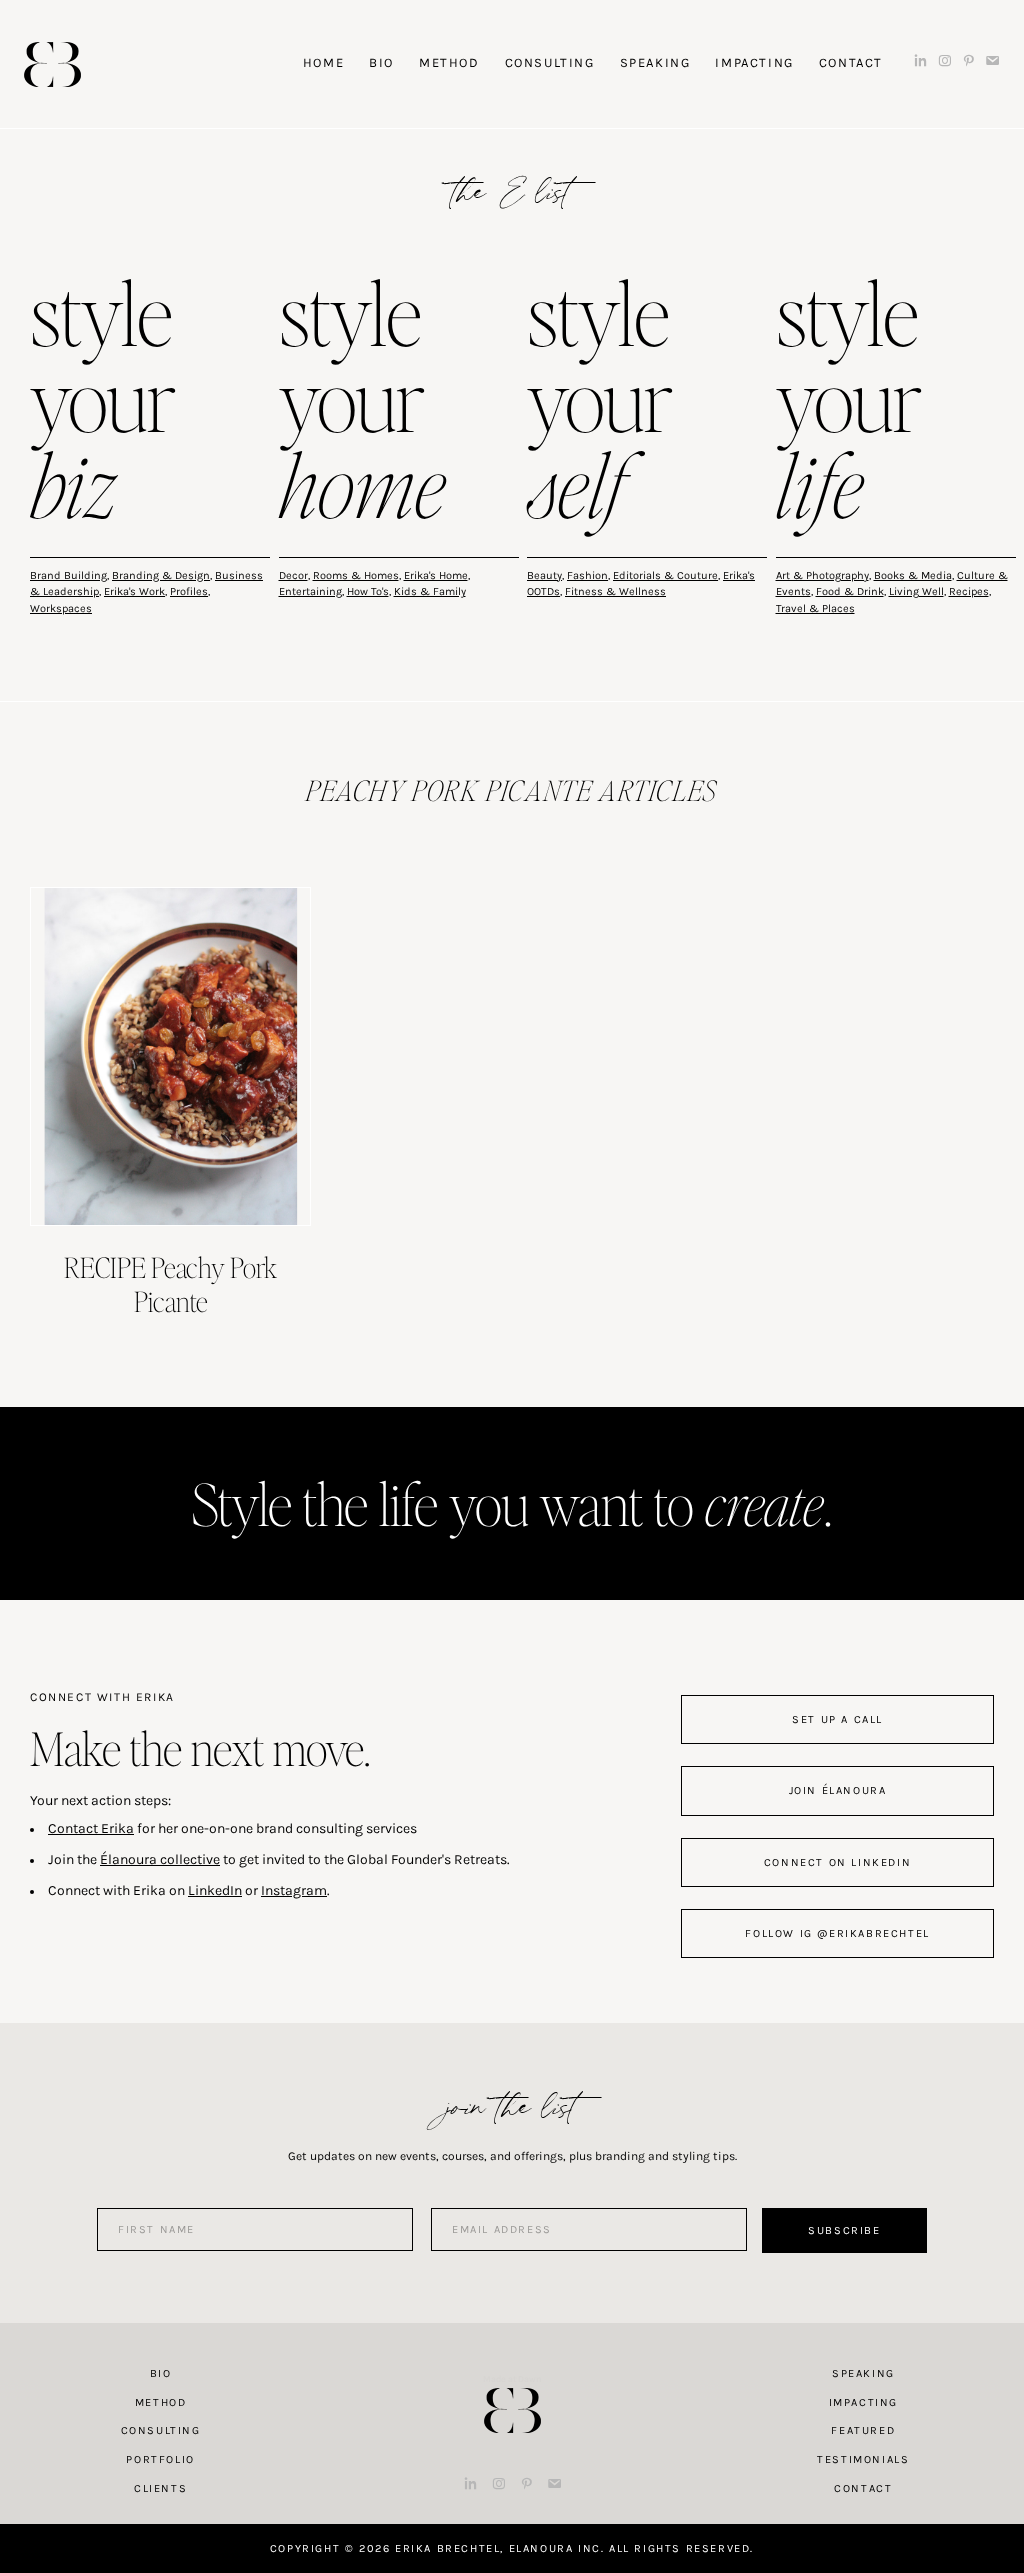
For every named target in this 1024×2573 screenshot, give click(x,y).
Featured (863, 2430)
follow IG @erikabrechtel (837, 1933)
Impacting (863, 2402)
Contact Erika (91, 1828)
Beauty (544, 575)
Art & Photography (822, 575)
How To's (368, 591)
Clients (160, 2488)
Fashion (587, 575)
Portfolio (160, 2459)
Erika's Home (436, 575)
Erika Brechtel (52, 64)
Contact (863, 2488)
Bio (161, 2373)
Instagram (294, 1890)
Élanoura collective (160, 1859)
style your (103, 404)
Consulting (161, 2430)
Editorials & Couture (665, 575)
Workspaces (61, 608)
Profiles (189, 591)
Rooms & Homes (356, 575)
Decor (293, 575)
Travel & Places (815, 608)
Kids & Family (430, 591)
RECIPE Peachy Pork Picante (170, 1284)
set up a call (837, 1719)
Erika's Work (134, 591)
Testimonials (863, 2459)
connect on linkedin (837, 1862)
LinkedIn (215, 1890)
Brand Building (68, 575)
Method (161, 2402)
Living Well (916, 591)
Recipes (969, 591)
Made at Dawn (512, 2379)
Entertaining (310, 591)
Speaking (863, 2373)
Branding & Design (161, 575)
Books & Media (913, 575)
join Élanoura (838, 1790)
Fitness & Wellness (615, 591)
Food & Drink (850, 591)
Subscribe (844, 2230)
